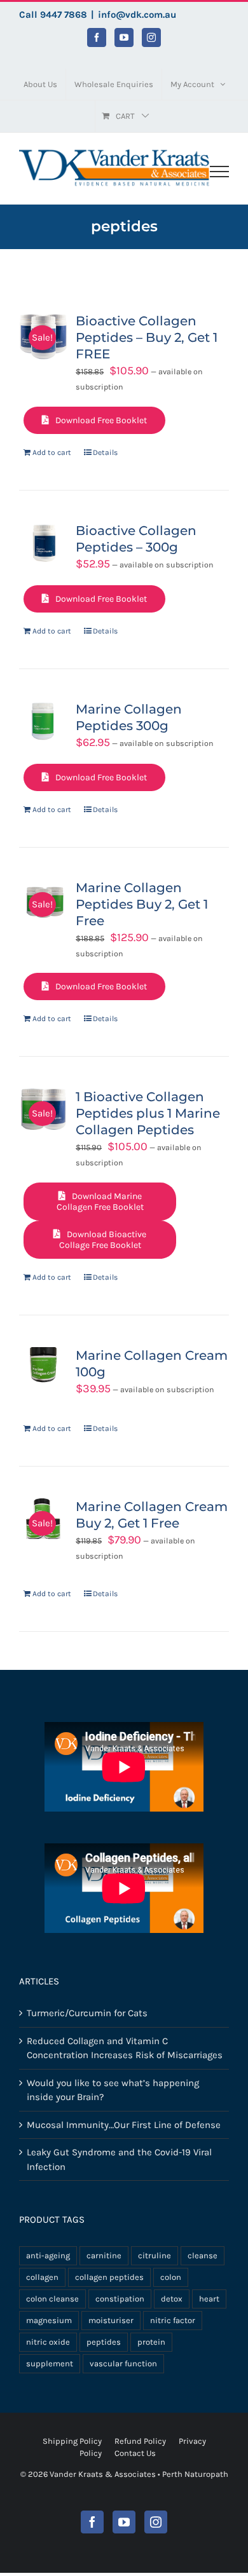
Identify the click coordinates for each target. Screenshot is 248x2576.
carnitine (104, 2255)
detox (172, 2299)
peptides (104, 2342)
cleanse (203, 2255)
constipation (120, 2299)
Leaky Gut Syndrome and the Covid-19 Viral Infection (119, 2159)
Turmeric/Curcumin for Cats (87, 2013)
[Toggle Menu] (219, 172)
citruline (155, 2255)
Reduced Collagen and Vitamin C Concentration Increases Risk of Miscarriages (125, 2048)
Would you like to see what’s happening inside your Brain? (113, 2090)
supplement (50, 2363)
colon (171, 2277)
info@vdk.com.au (137, 15)
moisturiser (111, 2320)
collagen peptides (109, 2277)
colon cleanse (52, 2299)
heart (209, 2299)
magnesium (49, 2320)
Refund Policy (140, 2441)
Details (105, 452)
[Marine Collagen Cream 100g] (43, 1367)
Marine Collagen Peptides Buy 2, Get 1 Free (142, 904)
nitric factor (173, 2320)
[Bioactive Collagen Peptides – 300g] (43, 543)
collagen (42, 2277)
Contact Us (135, 2453)
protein (151, 2342)
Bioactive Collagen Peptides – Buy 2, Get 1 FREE (147, 337)
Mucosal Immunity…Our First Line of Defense (124, 2125)
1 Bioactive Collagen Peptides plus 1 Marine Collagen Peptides (148, 1113)
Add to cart (52, 452)
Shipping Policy (72, 2441)
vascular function (123, 2363)
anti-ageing (48, 2255)
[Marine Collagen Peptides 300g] (43, 721)
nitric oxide (48, 2342)
